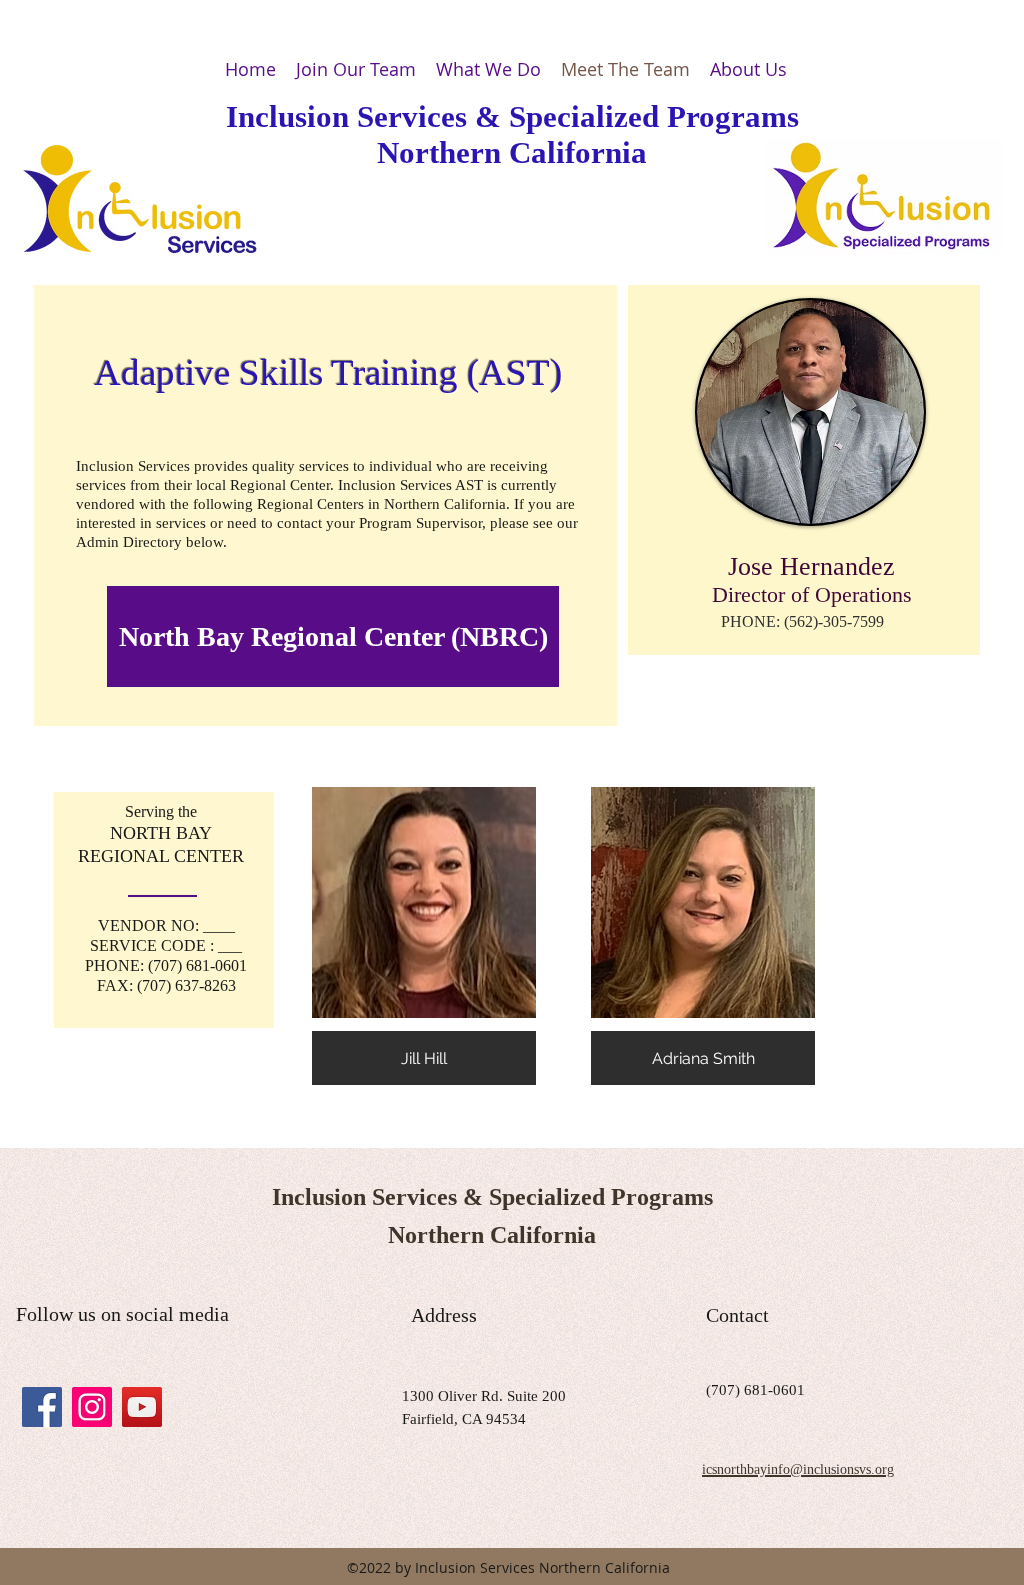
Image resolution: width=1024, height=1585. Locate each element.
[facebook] (42, 1407)
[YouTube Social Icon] (142, 1407)
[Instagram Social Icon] (92, 1407)
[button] (424, 936)
